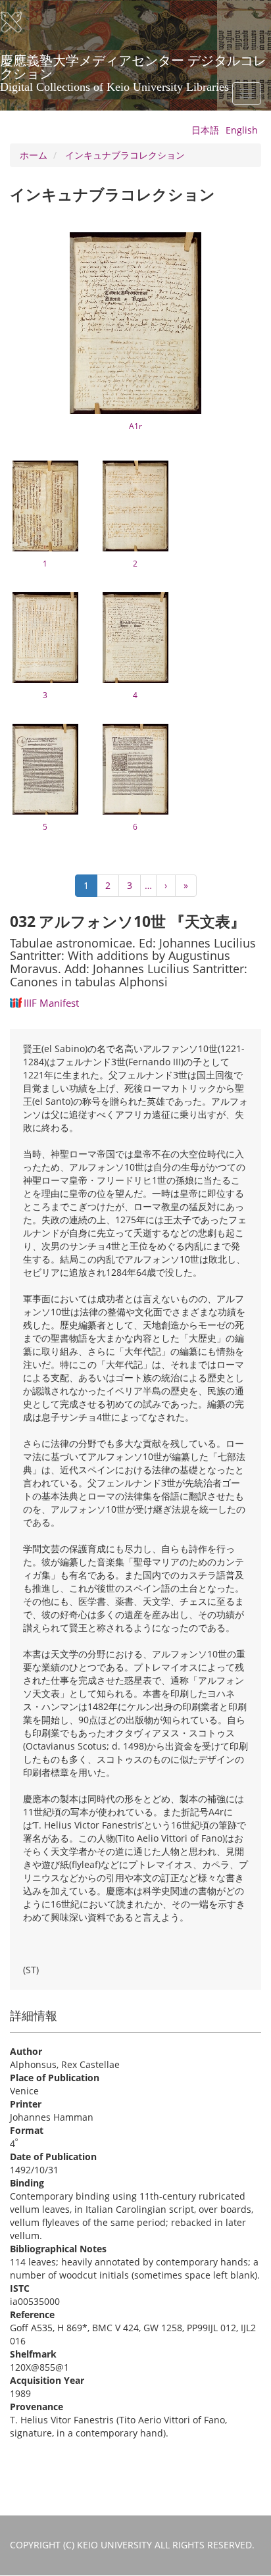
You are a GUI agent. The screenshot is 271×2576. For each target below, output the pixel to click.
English (242, 130)
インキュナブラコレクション (125, 155)
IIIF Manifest (51, 1003)
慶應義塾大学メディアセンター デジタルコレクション (133, 65)
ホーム (34, 155)
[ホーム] (20, 22)
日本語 (205, 130)
